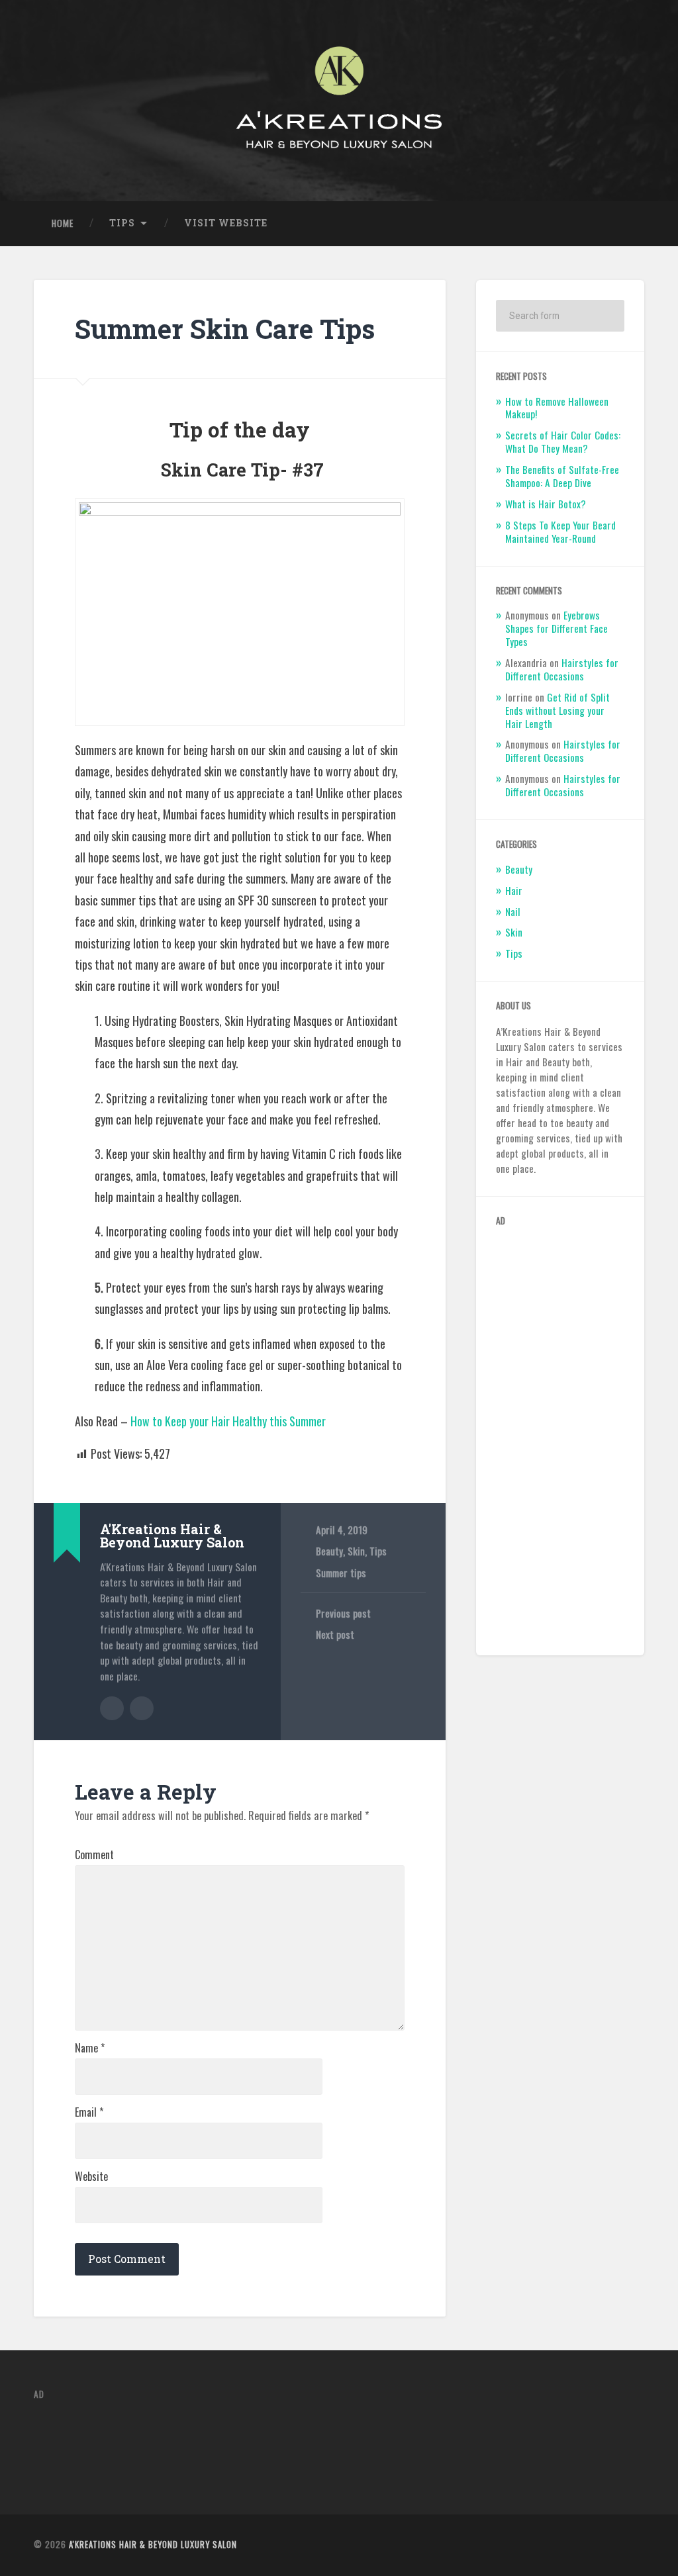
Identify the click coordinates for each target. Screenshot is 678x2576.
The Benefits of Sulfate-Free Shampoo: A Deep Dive (562, 476)
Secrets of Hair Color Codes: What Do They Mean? (563, 441)
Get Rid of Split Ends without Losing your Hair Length (557, 710)
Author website (142, 1708)
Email (89, 2112)
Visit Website (226, 223)
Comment (94, 1855)
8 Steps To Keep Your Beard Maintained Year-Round (560, 531)
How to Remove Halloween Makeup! (557, 408)
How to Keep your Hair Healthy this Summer (228, 1421)
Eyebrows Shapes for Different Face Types (557, 628)
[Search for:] (560, 316)
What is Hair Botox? (546, 504)
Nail (513, 911)
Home (63, 223)
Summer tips (341, 1573)
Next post (335, 1634)
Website (91, 2176)
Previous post (343, 1613)
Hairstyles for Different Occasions (562, 669)
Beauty (329, 1551)
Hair (514, 890)
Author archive (112, 1708)
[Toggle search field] (622, 224)
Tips (122, 223)
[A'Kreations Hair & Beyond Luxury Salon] (339, 101)
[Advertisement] (560, 1437)
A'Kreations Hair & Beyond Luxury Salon (153, 2545)
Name (90, 2048)
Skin (356, 1551)
